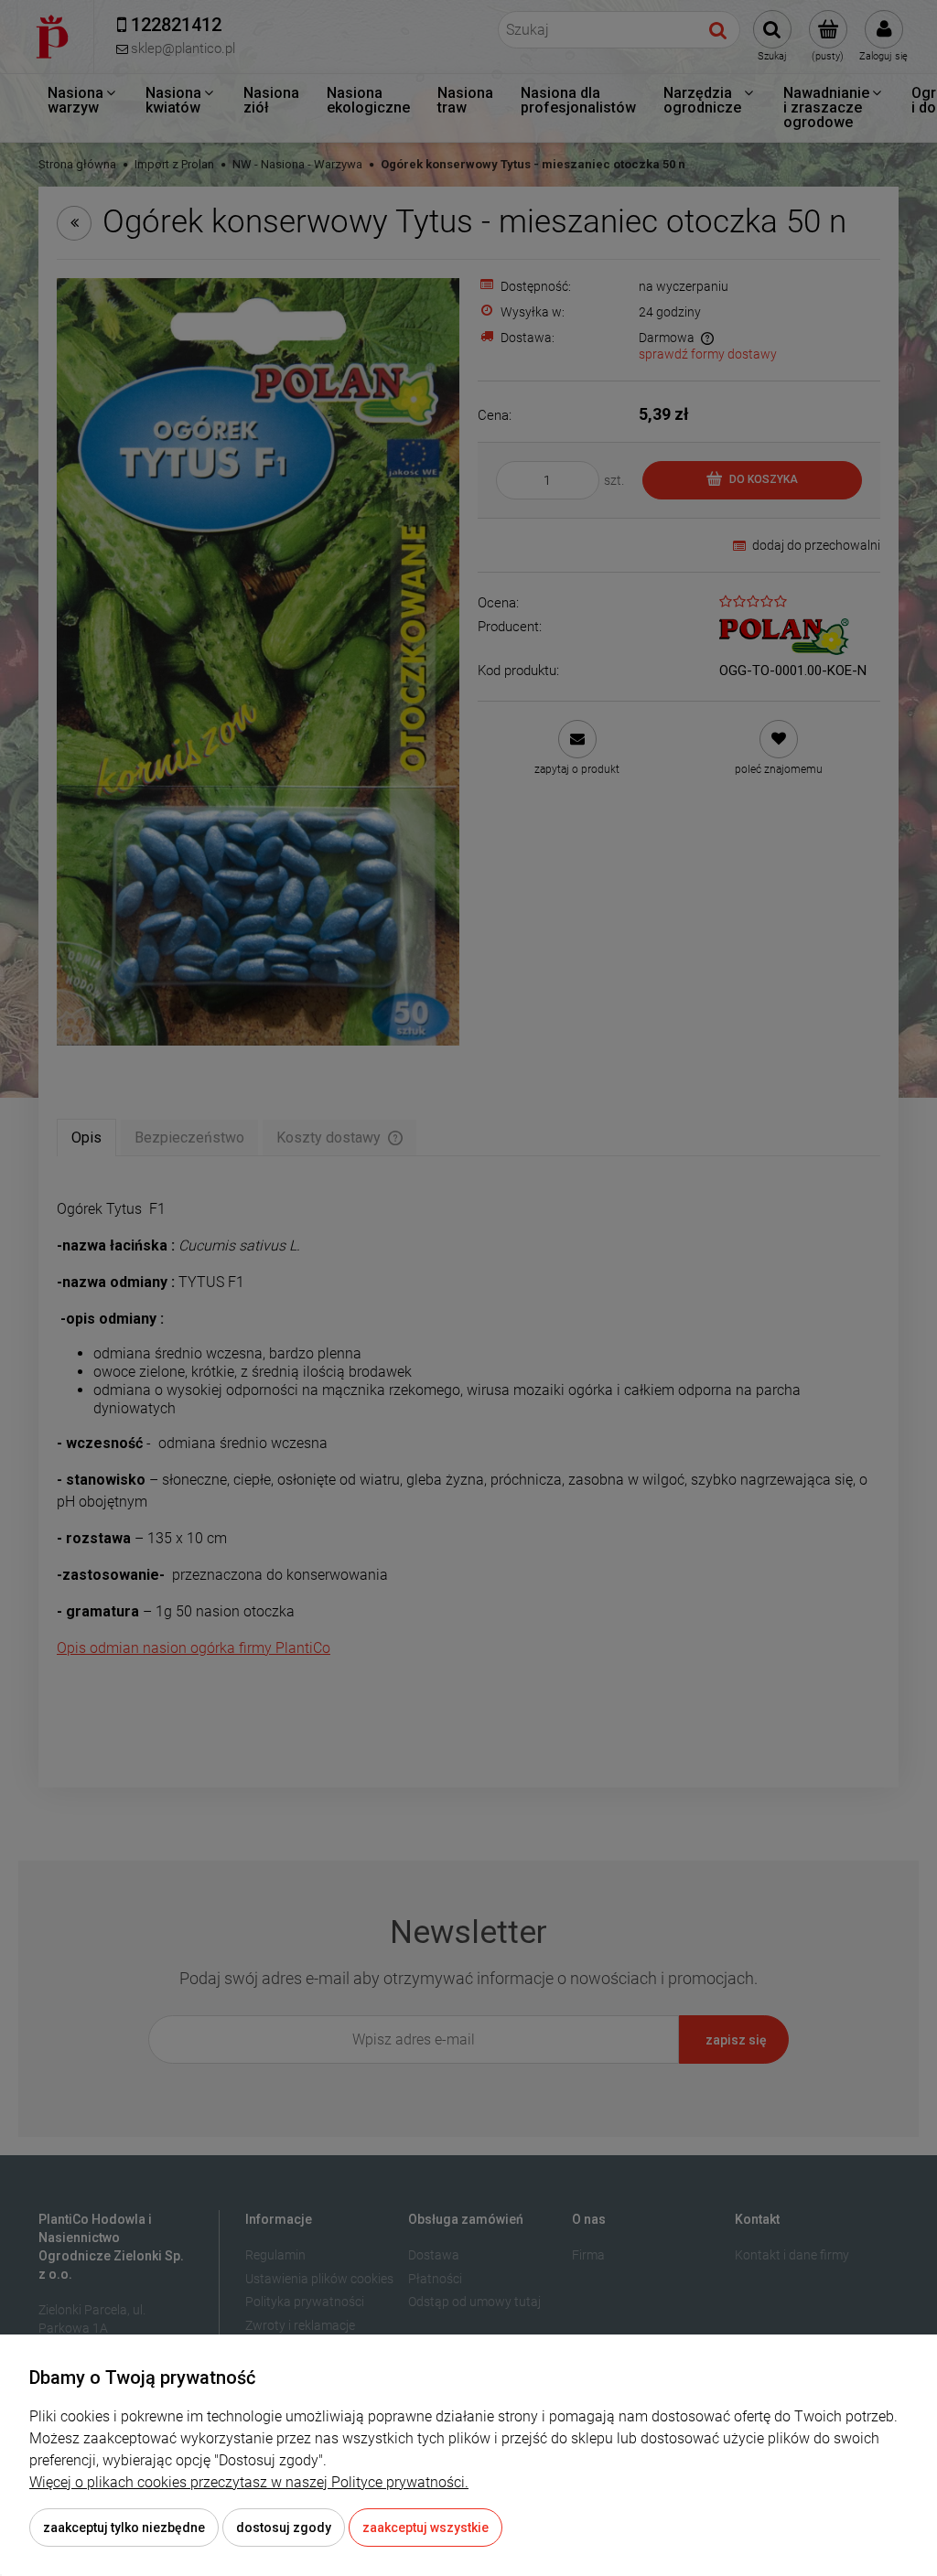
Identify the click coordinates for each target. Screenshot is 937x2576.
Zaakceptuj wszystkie (425, 2528)
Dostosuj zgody (284, 2528)
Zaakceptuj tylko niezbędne (124, 2528)
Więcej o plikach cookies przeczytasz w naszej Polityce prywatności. (249, 2482)
